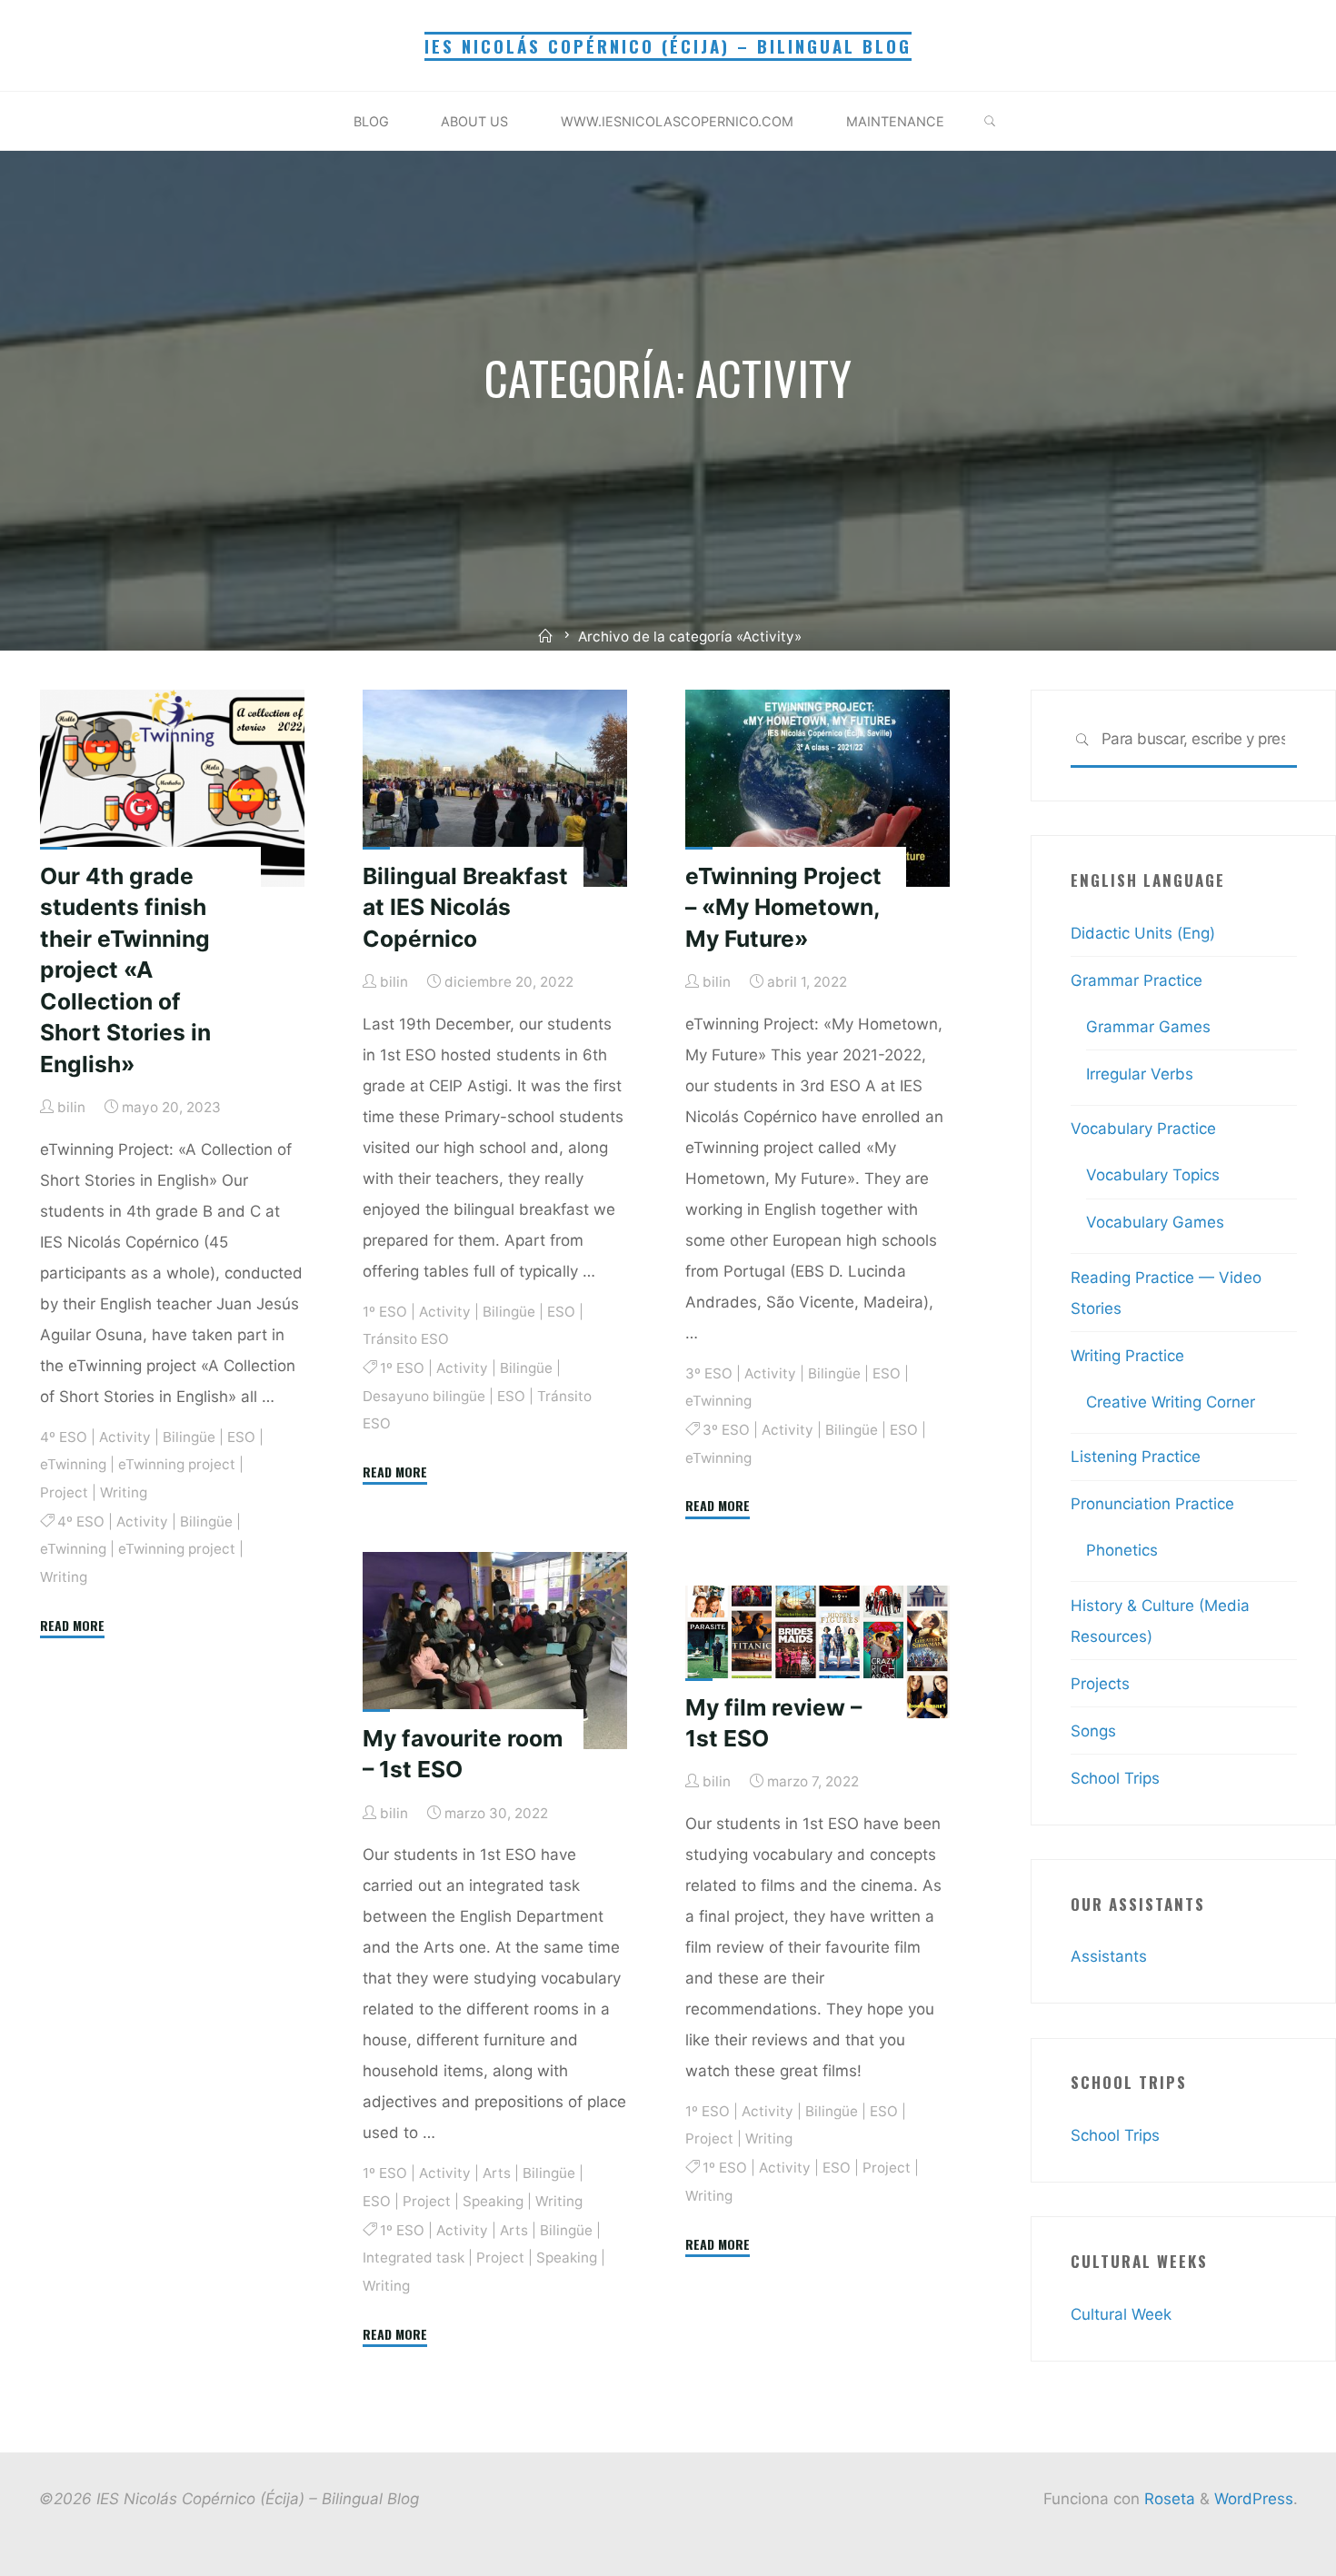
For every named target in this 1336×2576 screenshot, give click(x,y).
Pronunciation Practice (1152, 1504)
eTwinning (73, 1464)
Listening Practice (1136, 1457)
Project (64, 1492)
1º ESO (385, 1311)
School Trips (1115, 1778)
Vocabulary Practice (1143, 1129)
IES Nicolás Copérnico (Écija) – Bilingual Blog (668, 46)
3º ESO (709, 1373)
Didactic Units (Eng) (1143, 933)
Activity (125, 1436)
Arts (497, 2173)
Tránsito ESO (406, 1339)
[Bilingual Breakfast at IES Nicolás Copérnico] (495, 788)
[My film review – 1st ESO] (818, 1652)
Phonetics (1122, 1550)
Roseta (1167, 2499)
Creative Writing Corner (1171, 1402)
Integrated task (414, 2258)
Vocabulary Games (1155, 1222)
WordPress (1254, 2499)
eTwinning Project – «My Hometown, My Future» (783, 906)
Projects (1100, 1684)
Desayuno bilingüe (424, 1395)
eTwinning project (177, 1464)
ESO (241, 1436)
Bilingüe (189, 1436)
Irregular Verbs (1140, 1074)
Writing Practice (1127, 1356)
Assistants (1109, 1956)
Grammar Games (1148, 1027)
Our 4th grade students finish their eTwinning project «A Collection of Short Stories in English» (125, 969)
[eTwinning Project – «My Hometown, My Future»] (818, 788)
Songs (1093, 1731)
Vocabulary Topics (1153, 1175)
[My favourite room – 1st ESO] (495, 1651)
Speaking (493, 2200)
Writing (124, 1492)
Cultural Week (1121, 2314)
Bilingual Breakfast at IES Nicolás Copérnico (465, 906)
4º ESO (64, 1436)
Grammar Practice (1137, 980)
